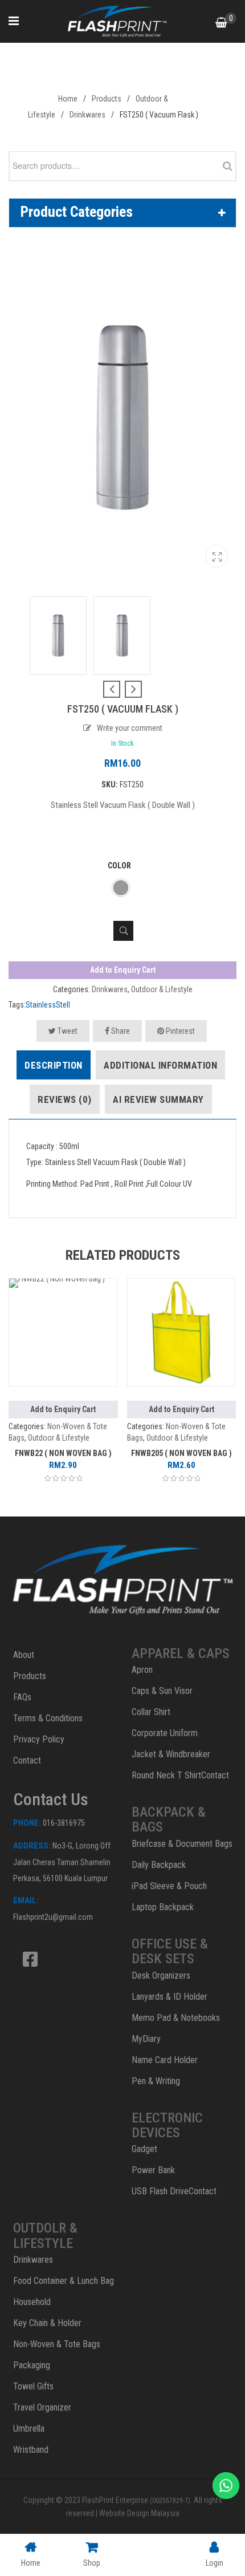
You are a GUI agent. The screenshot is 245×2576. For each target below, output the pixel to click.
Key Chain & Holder (47, 2323)
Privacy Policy (39, 1739)
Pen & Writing (156, 2081)
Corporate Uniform (165, 1733)
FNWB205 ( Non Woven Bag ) (181, 1453)
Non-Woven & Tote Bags (57, 2344)
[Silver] (121, 888)
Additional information (160, 1065)
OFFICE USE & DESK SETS (170, 1951)
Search (224, 166)
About (24, 1655)
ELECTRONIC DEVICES (167, 2125)
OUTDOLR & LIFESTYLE (45, 2235)
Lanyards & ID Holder (170, 1997)
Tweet (67, 1031)
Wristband (31, 2450)
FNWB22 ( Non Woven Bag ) (63, 1453)
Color (119, 866)
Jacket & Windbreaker (171, 1754)
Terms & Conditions (48, 1718)
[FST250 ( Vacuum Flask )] (217, 561)
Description (54, 1065)
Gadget (144, 2149)
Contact (27, 1760)
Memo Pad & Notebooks (176, 2018)
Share (120, 1031)
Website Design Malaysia (139, 2513)
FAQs (22, 1697)
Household (32, 2302)
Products (107, 99)
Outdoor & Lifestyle (162, 989)
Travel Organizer (42, 2407)
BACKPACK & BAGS (169, 1819)
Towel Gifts (33, 2386)
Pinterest (179, 1031)
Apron (142, 1670)
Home (68, 99)
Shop (92, 2563)
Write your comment (130, 728)
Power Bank (153, 2170)
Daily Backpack (159, 1865)
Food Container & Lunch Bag (64, 2281)
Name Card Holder (165, 2060)
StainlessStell (48, 1005)
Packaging (32, 2365)
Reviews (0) (65, 1099)
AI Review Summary (158, 1099)
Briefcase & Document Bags (182, 1844)
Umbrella (29, 2429)
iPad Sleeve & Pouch (169, 1886)
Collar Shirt (151, 1712)
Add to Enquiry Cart (123, 970)
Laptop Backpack (163, 1907)
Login (215, 2563)
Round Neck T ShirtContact (180, 1775)
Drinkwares (87, 115)
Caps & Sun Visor (162, 1691)
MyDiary (146, 2039)
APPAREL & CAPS (181, 1653)
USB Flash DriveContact (174, 2191)
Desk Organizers (161, 1976)
